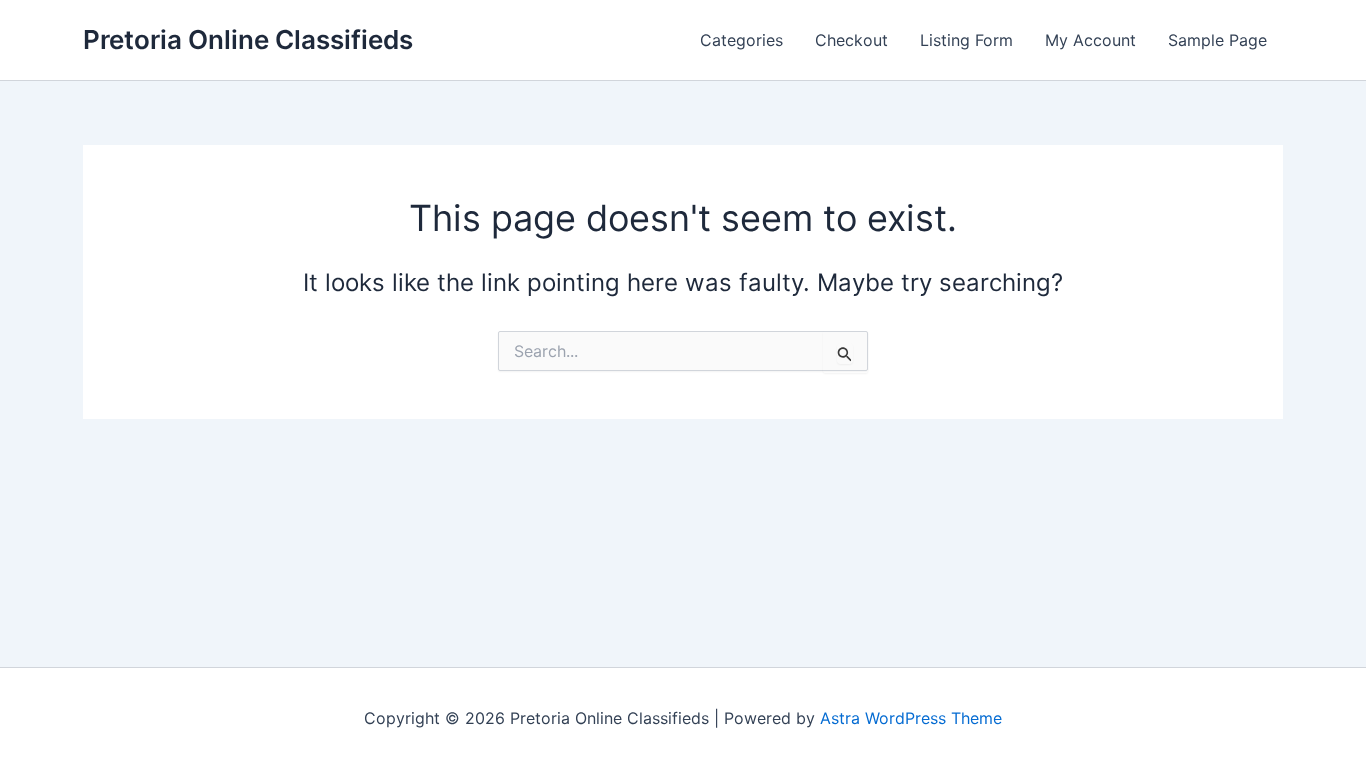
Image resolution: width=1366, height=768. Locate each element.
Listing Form (966, 40)
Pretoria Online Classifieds (248, 39)
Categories (741, 40)
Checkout (851, 40)
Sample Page (1217, 40)
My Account (1090, 40)
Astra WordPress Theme (911, 718)
